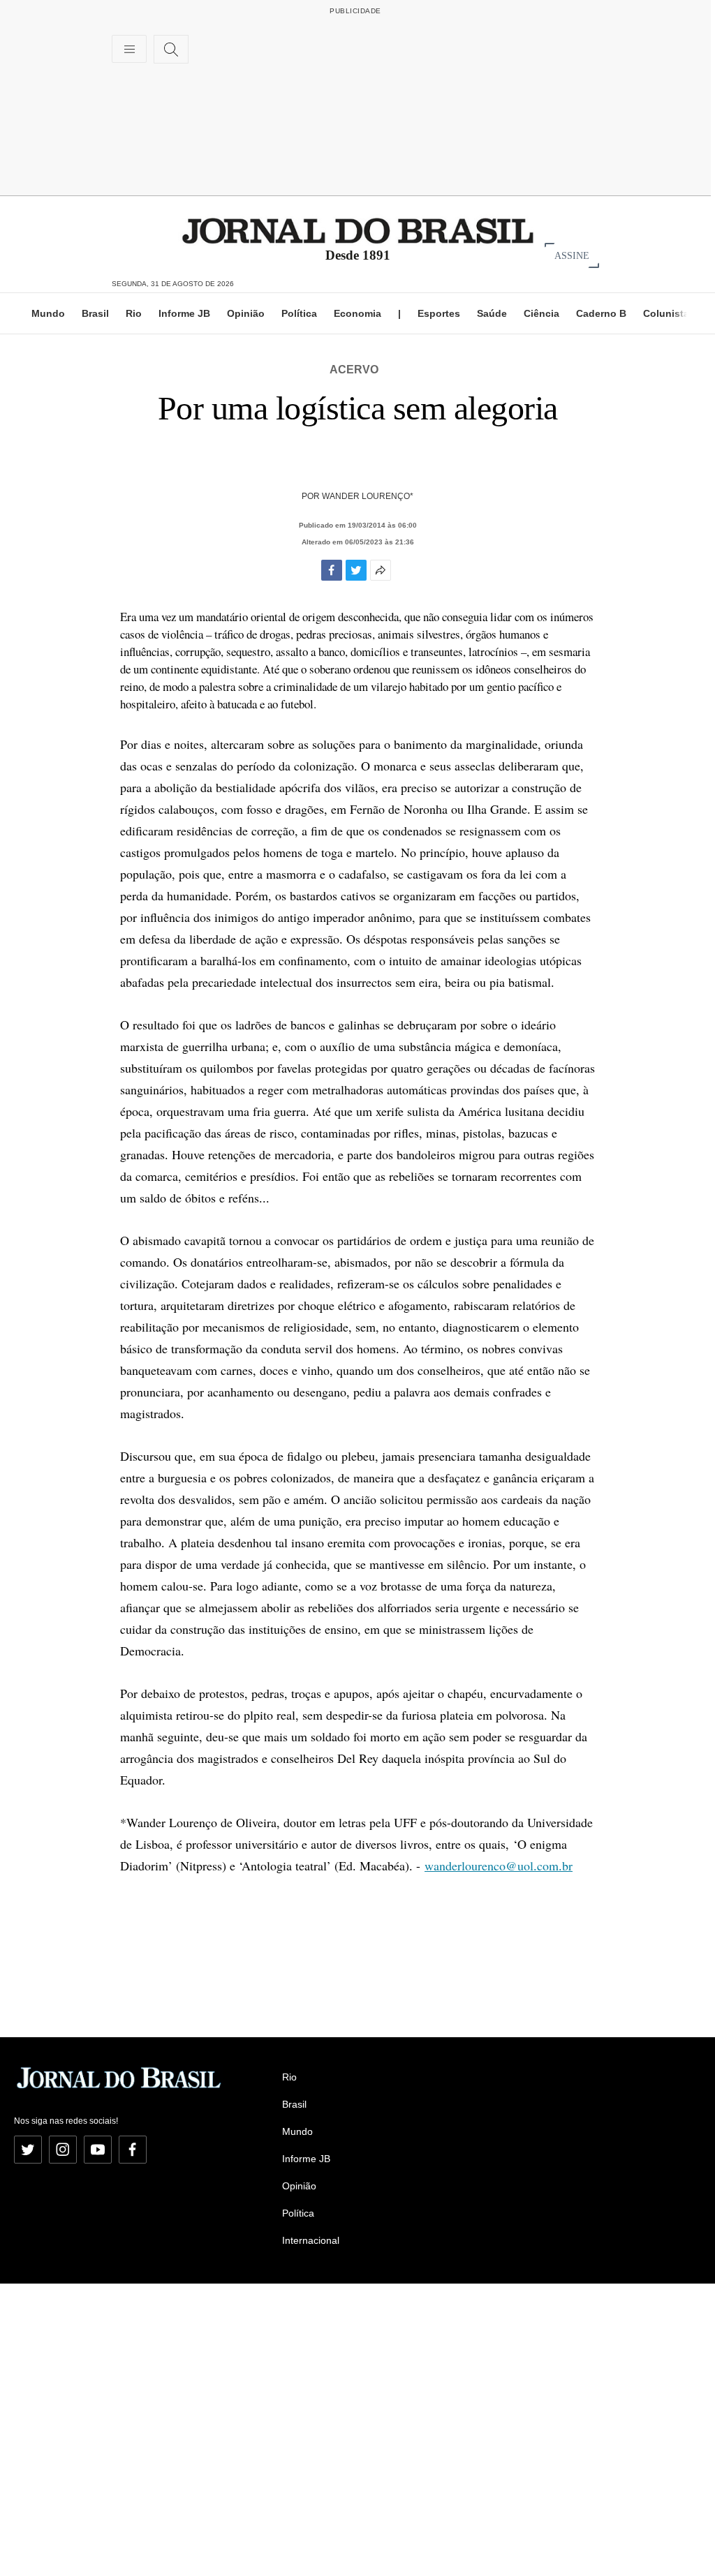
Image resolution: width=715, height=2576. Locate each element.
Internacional (311, 2240)
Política (299, 313)
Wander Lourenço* (368, 496)
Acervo (354, 370)
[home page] (358, 230)
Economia (357, 313)
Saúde (492, 313)
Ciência (541, 313)
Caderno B (601, 313)
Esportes (439, 313)
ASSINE (572, 255)
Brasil (95, 313)
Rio (134, 313)
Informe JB (184, 313)
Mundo (48, 313)
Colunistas (669, 313)
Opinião (246, 313)
